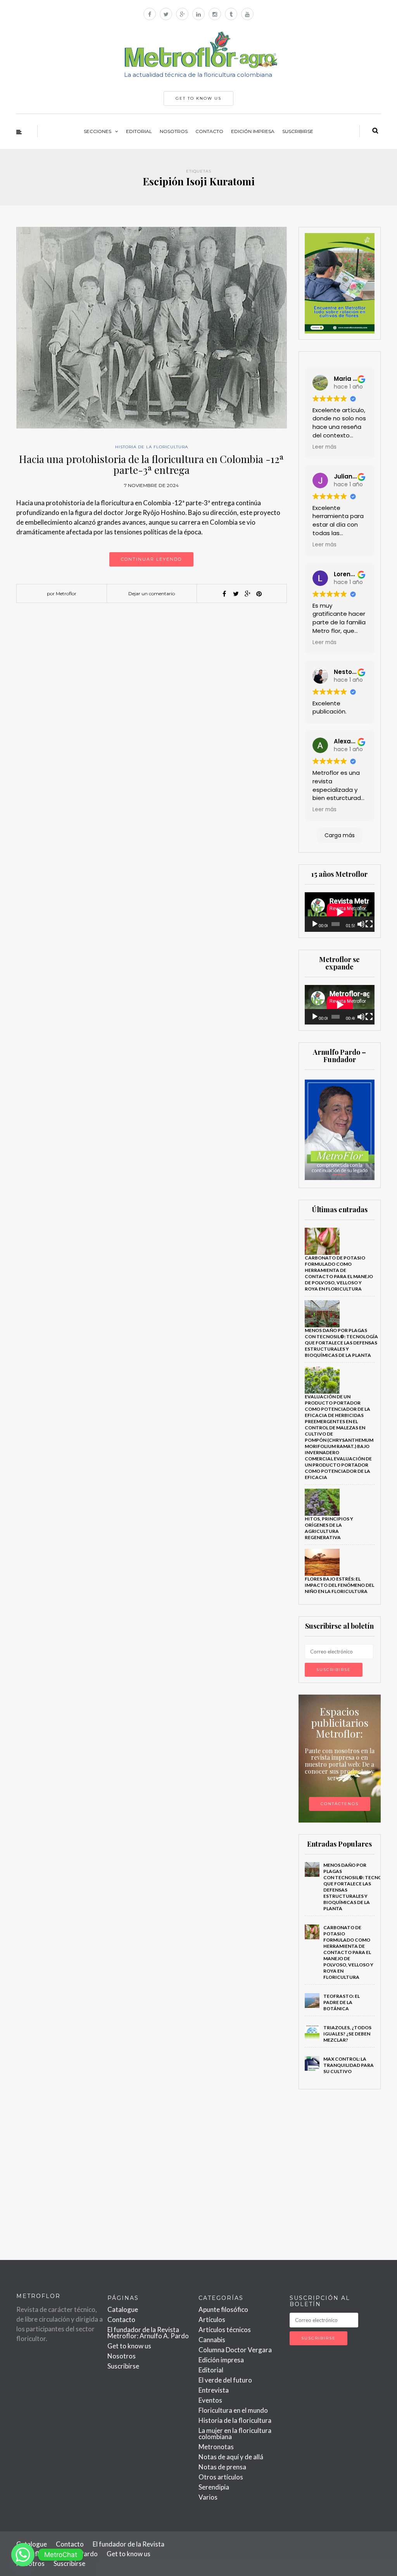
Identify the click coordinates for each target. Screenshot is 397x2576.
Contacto (209, 131)
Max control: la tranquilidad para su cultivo (349, 2065)
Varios (208, 2497)
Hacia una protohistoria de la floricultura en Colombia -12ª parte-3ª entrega (151, 465)
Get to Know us (198, 98)
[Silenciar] (361, 924)
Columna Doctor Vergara (235, 2350)
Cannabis (212, 2340)
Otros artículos (221, 2477)
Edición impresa (253, 131)
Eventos (210, 2400)
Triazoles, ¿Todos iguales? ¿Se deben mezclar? (347, 2034)
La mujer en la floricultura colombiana (235, 2433)
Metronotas (216, 2447)
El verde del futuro (225, 2380)
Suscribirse (298, 131)
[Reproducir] (315, 924)
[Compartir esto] (224, 594)
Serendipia (214, 2487)
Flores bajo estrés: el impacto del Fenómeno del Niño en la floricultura (339, 1585)
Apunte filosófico (223, 2309)
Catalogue (123, 2309)
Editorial (139, 131)
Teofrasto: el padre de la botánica (342, 2002)
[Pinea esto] (259, 594)
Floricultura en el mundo (233, 2410)
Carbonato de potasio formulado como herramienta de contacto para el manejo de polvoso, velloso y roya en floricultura (339, 1273)
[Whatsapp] (23, 2555)
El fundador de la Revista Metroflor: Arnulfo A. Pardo (148, 2333)
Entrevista (214, 2390)
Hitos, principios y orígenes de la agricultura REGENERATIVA (329, 1528)
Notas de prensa (222, 2467)
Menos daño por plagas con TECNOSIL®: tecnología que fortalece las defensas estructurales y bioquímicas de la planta (341, 1343)
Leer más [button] (325, 447)
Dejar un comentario (152, 593)
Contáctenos (340, 1804)
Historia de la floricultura (152, 447)
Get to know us (129, 2346)
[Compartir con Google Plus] (247, 594)
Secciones (98, 131)
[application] (340, 912)
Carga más (340, 835)
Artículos (212, 2319)
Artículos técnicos (225, 2330)
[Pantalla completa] (369, 924)
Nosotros (174, 131)
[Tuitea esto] (236, 594)
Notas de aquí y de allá (231, 2457)
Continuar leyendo (151, 559)
